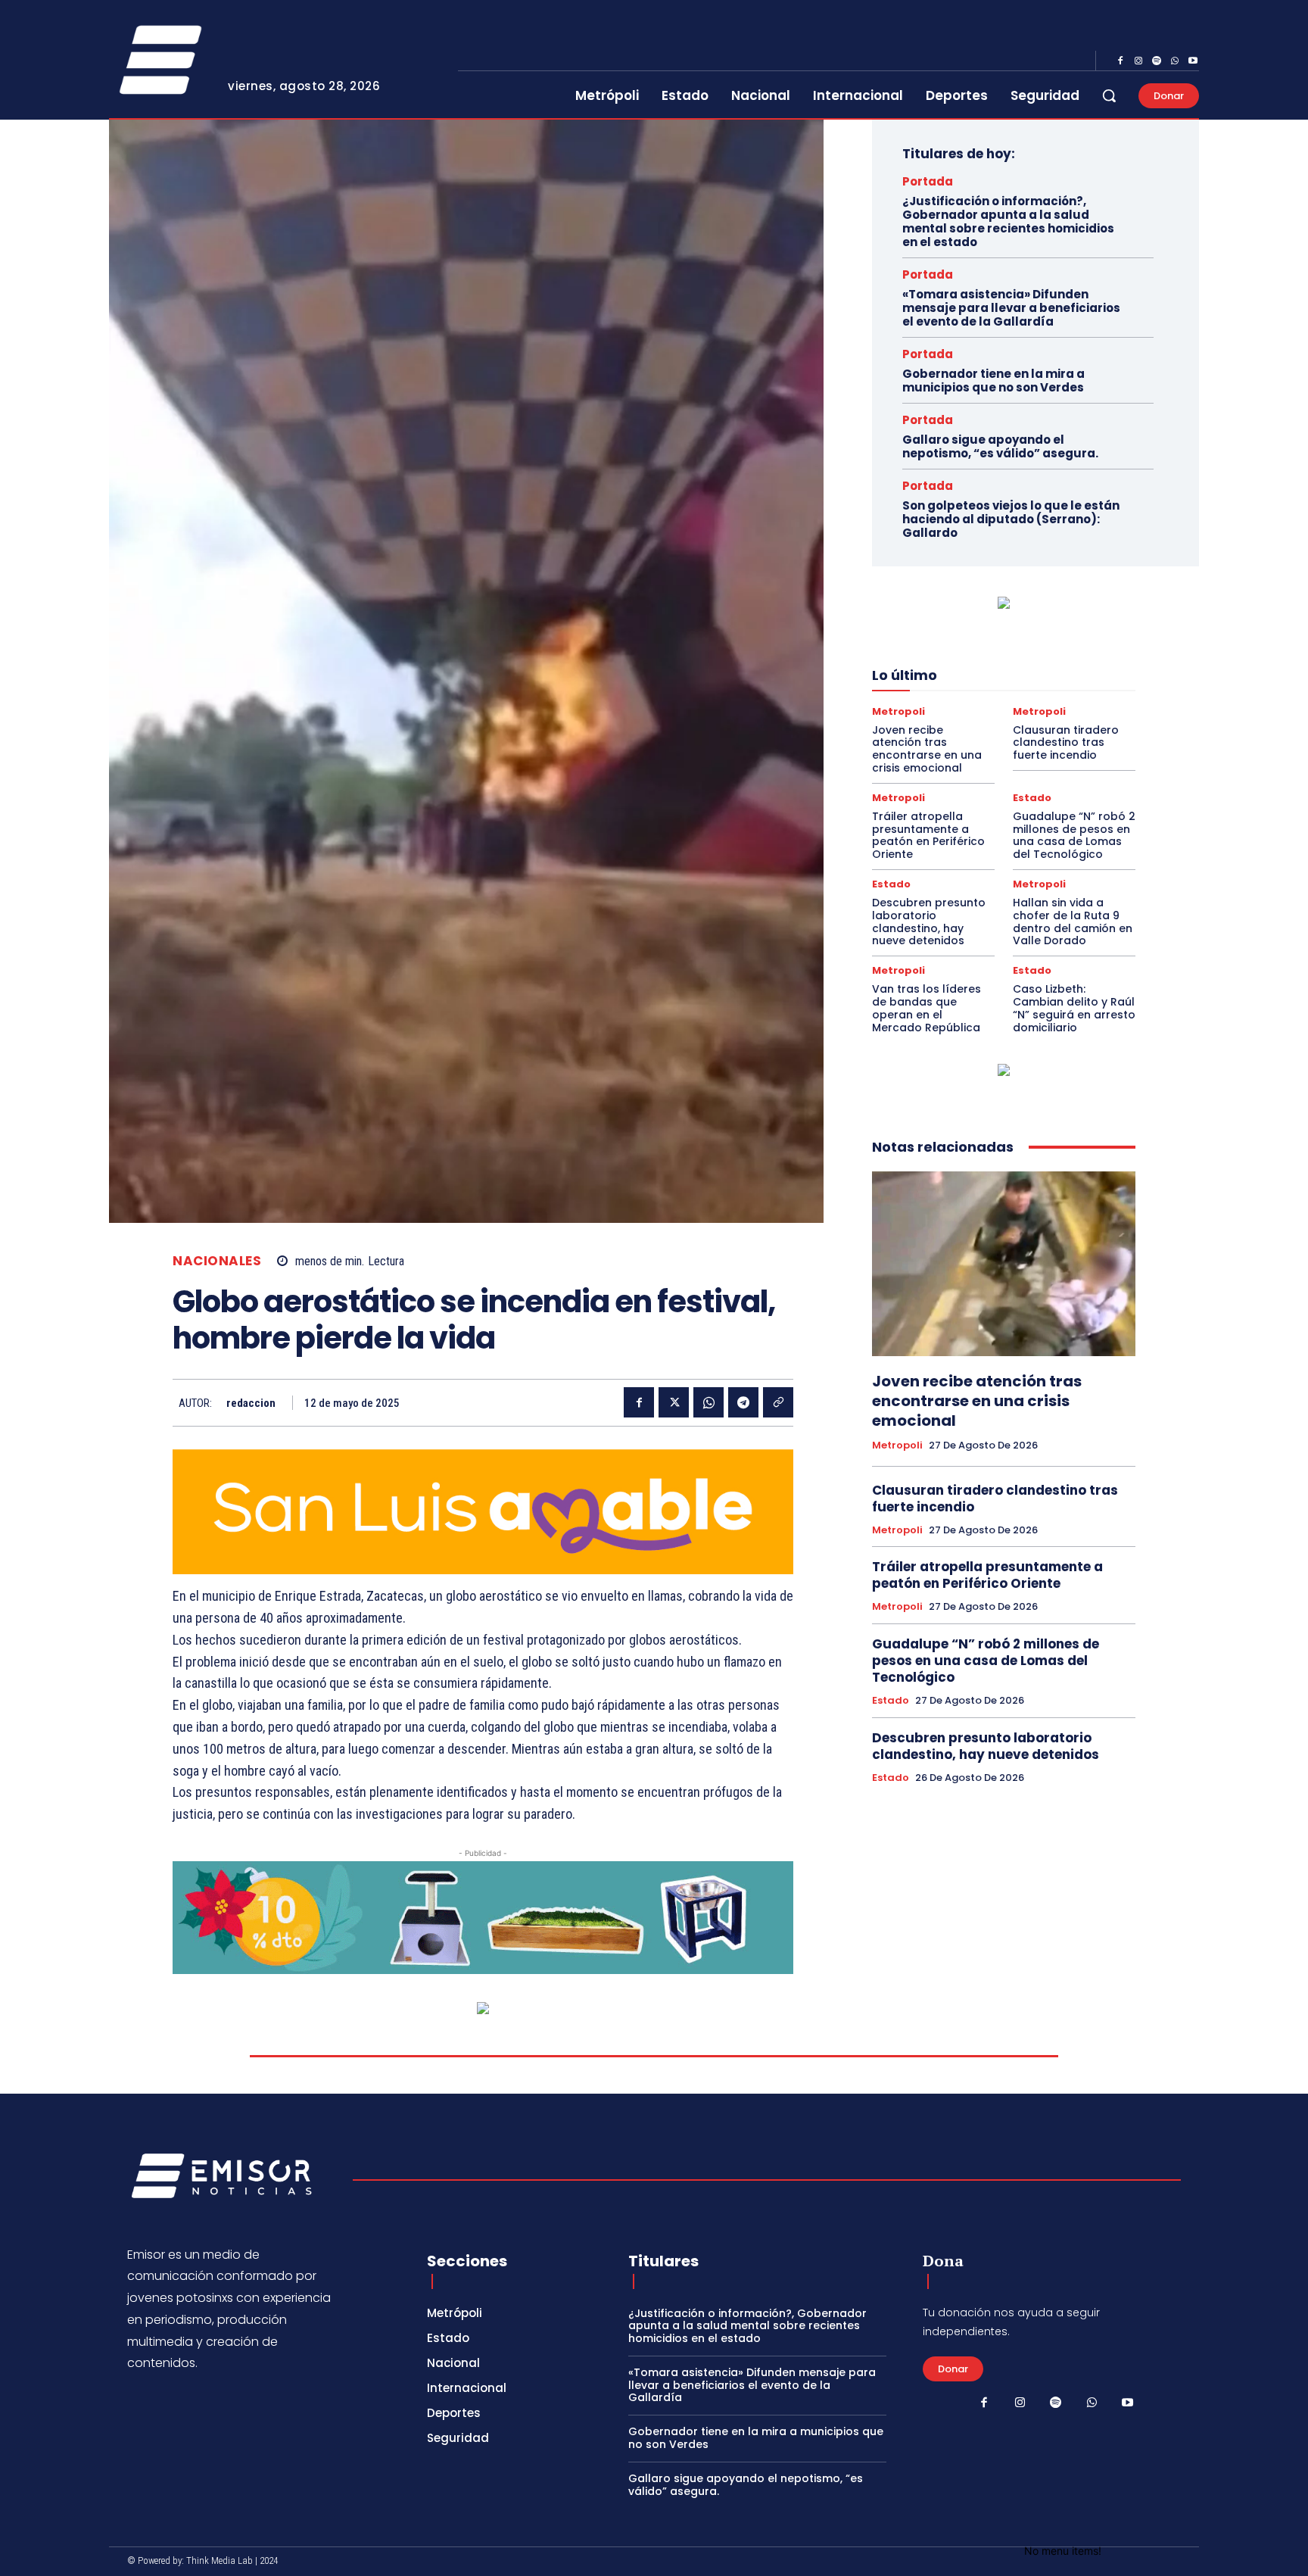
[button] (1109, 95)
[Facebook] (1120, 61)
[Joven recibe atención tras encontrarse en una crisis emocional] (1004, 1264)
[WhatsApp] (1175, 61)
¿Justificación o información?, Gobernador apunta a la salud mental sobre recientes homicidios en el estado (1008, 221)
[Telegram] (743, 1402)
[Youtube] (1193, 61)
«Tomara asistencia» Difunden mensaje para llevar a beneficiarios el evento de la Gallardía (1011, 308)
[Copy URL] (778, 1402)
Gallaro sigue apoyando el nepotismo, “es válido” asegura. (1000, 446)
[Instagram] (1138, 61)
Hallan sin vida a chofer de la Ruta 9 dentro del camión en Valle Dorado (1073, 922)
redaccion (251, 1403)
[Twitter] (674, 1402)
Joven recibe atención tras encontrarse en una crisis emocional (927, 749)
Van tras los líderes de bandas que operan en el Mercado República (926, 1008)
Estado (1032, 798)
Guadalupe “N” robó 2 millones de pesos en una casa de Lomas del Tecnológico (1074, 835)
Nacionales (217, 1261)
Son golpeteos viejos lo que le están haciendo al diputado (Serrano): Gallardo (1011, 519)
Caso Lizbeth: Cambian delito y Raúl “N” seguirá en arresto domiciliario (1074, 1008)
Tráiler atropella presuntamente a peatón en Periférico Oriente (928, 835)
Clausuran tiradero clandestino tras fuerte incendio (1066, 743)
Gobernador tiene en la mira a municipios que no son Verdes (993, 380)
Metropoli (898, 711)
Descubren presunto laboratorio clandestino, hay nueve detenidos (929, 922)
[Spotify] (1157, 61)
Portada (928, 181)
